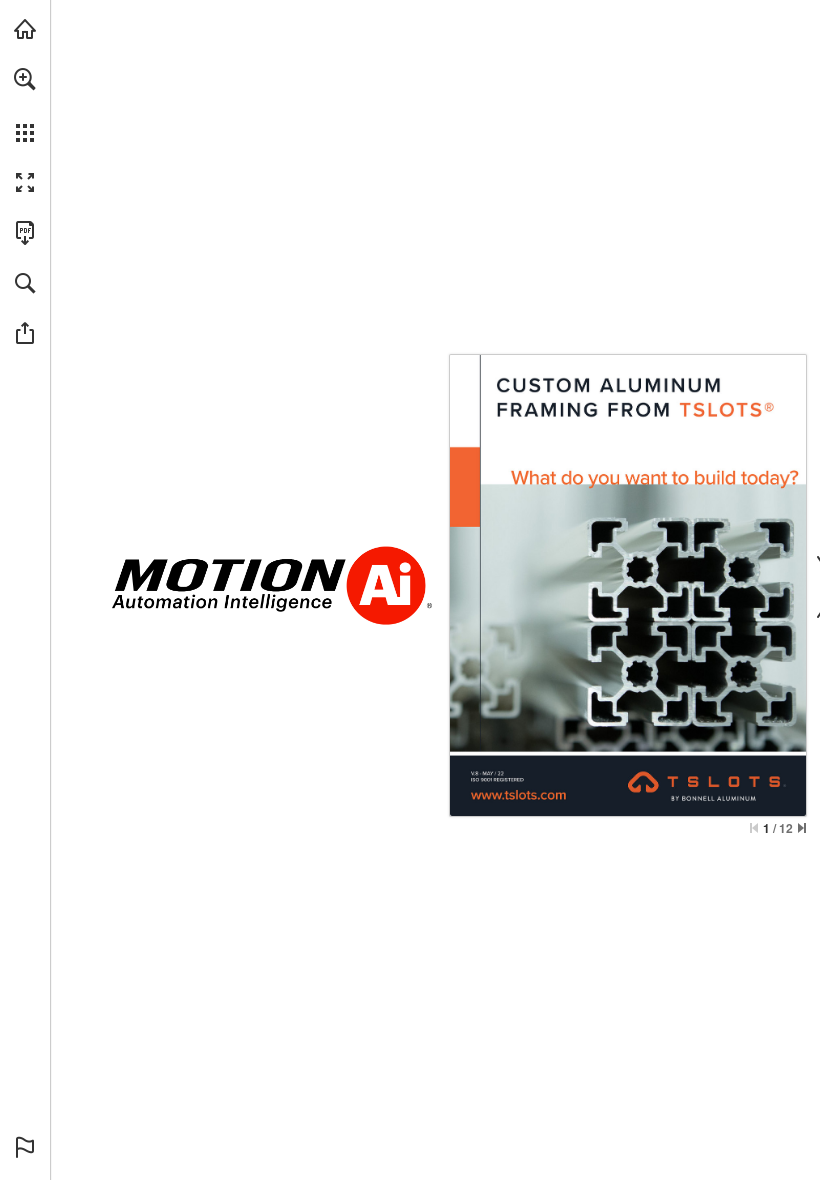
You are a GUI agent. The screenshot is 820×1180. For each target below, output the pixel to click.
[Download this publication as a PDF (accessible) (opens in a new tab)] (25, 233)
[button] (25, 79)
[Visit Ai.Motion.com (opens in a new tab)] (25, 29)
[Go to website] (519, 794)
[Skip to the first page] (754, 828)
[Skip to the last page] (802, 828)
